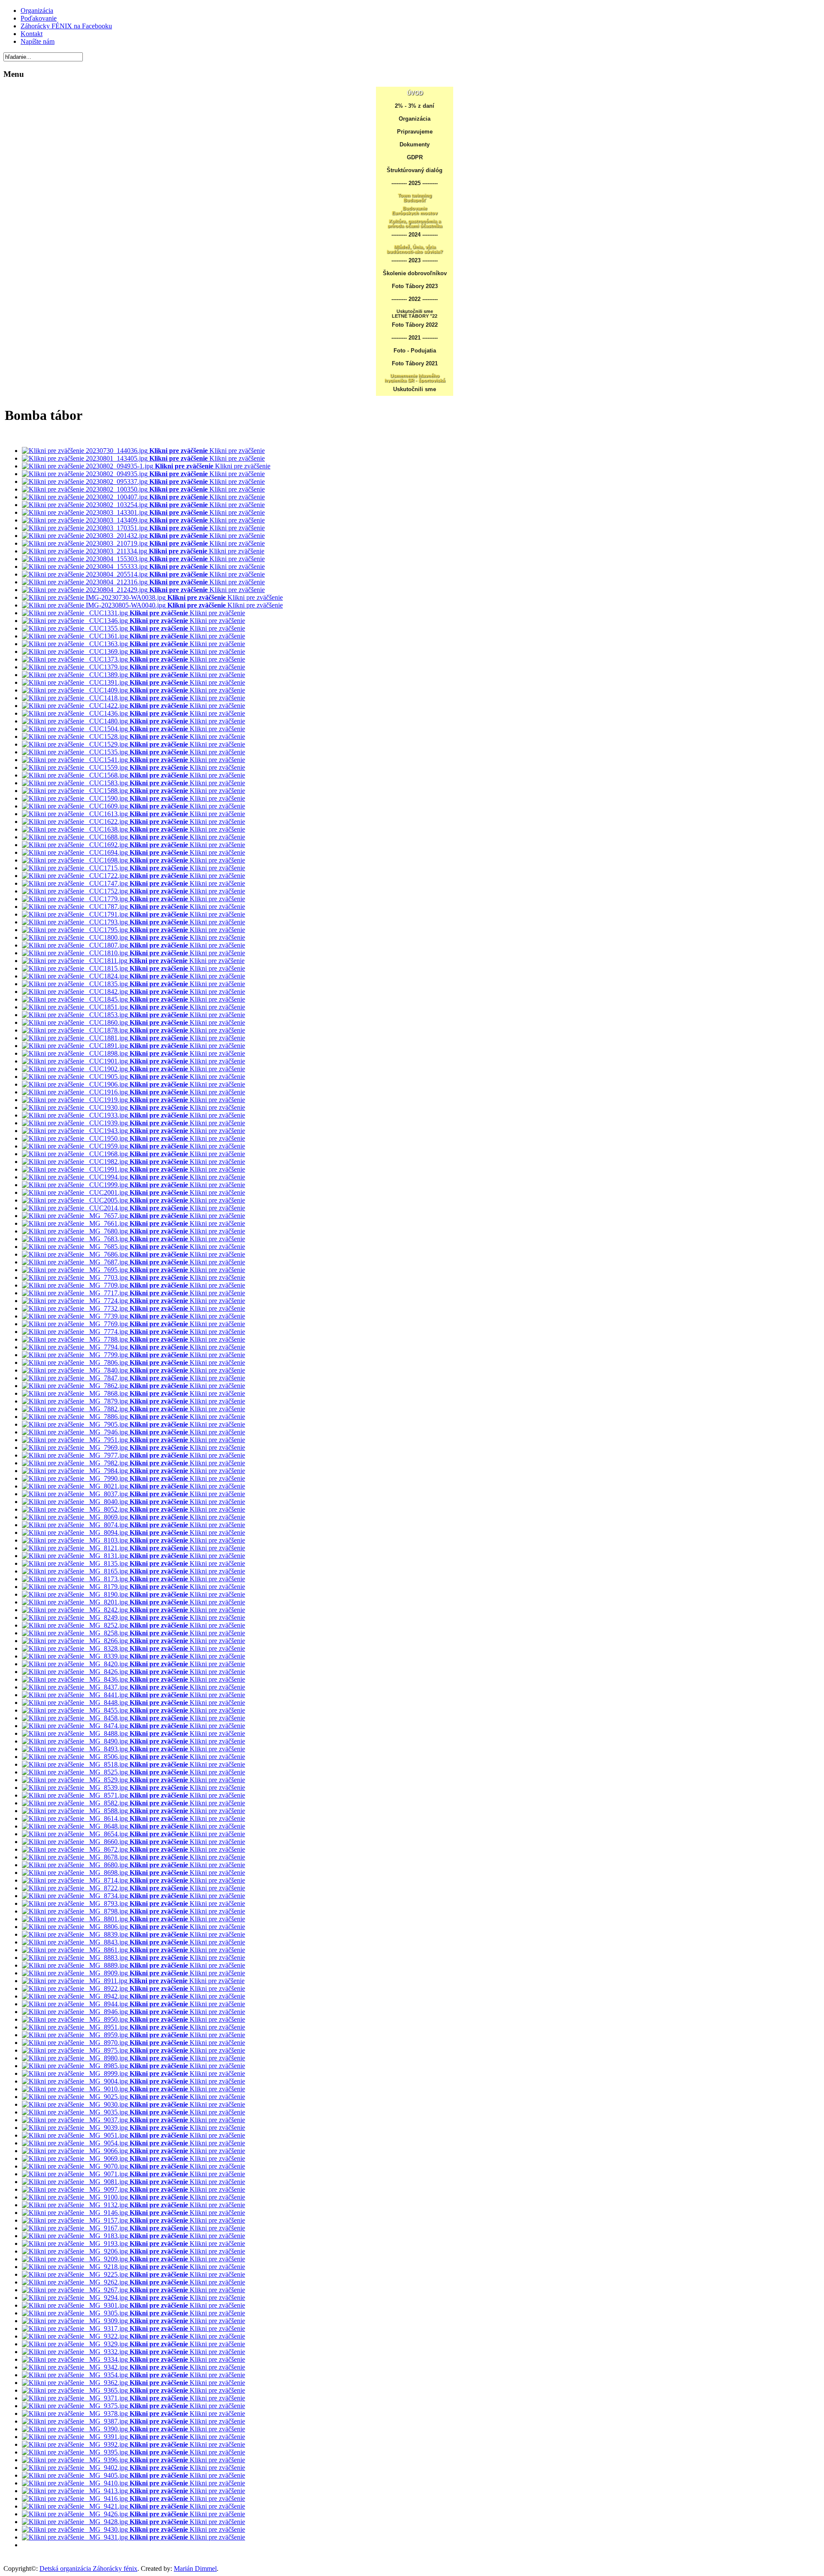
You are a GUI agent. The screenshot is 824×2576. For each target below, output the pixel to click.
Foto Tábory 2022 (415, 325)
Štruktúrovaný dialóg (415, 170)
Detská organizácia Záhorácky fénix (88, 2568)
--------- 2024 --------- (415, 235)
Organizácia (415, 119)
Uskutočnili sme (415, 389)
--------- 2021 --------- (415, 338)
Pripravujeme (415, 132)
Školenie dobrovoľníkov (415, 273)
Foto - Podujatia (415, 351)
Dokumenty (415, 144)
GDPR (415, 157)
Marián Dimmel (195, 2568)
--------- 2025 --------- (415, 183)
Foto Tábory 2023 (415, 286)
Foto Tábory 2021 (415, 363)
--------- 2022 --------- (415, 299)
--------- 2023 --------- (415, 260)
